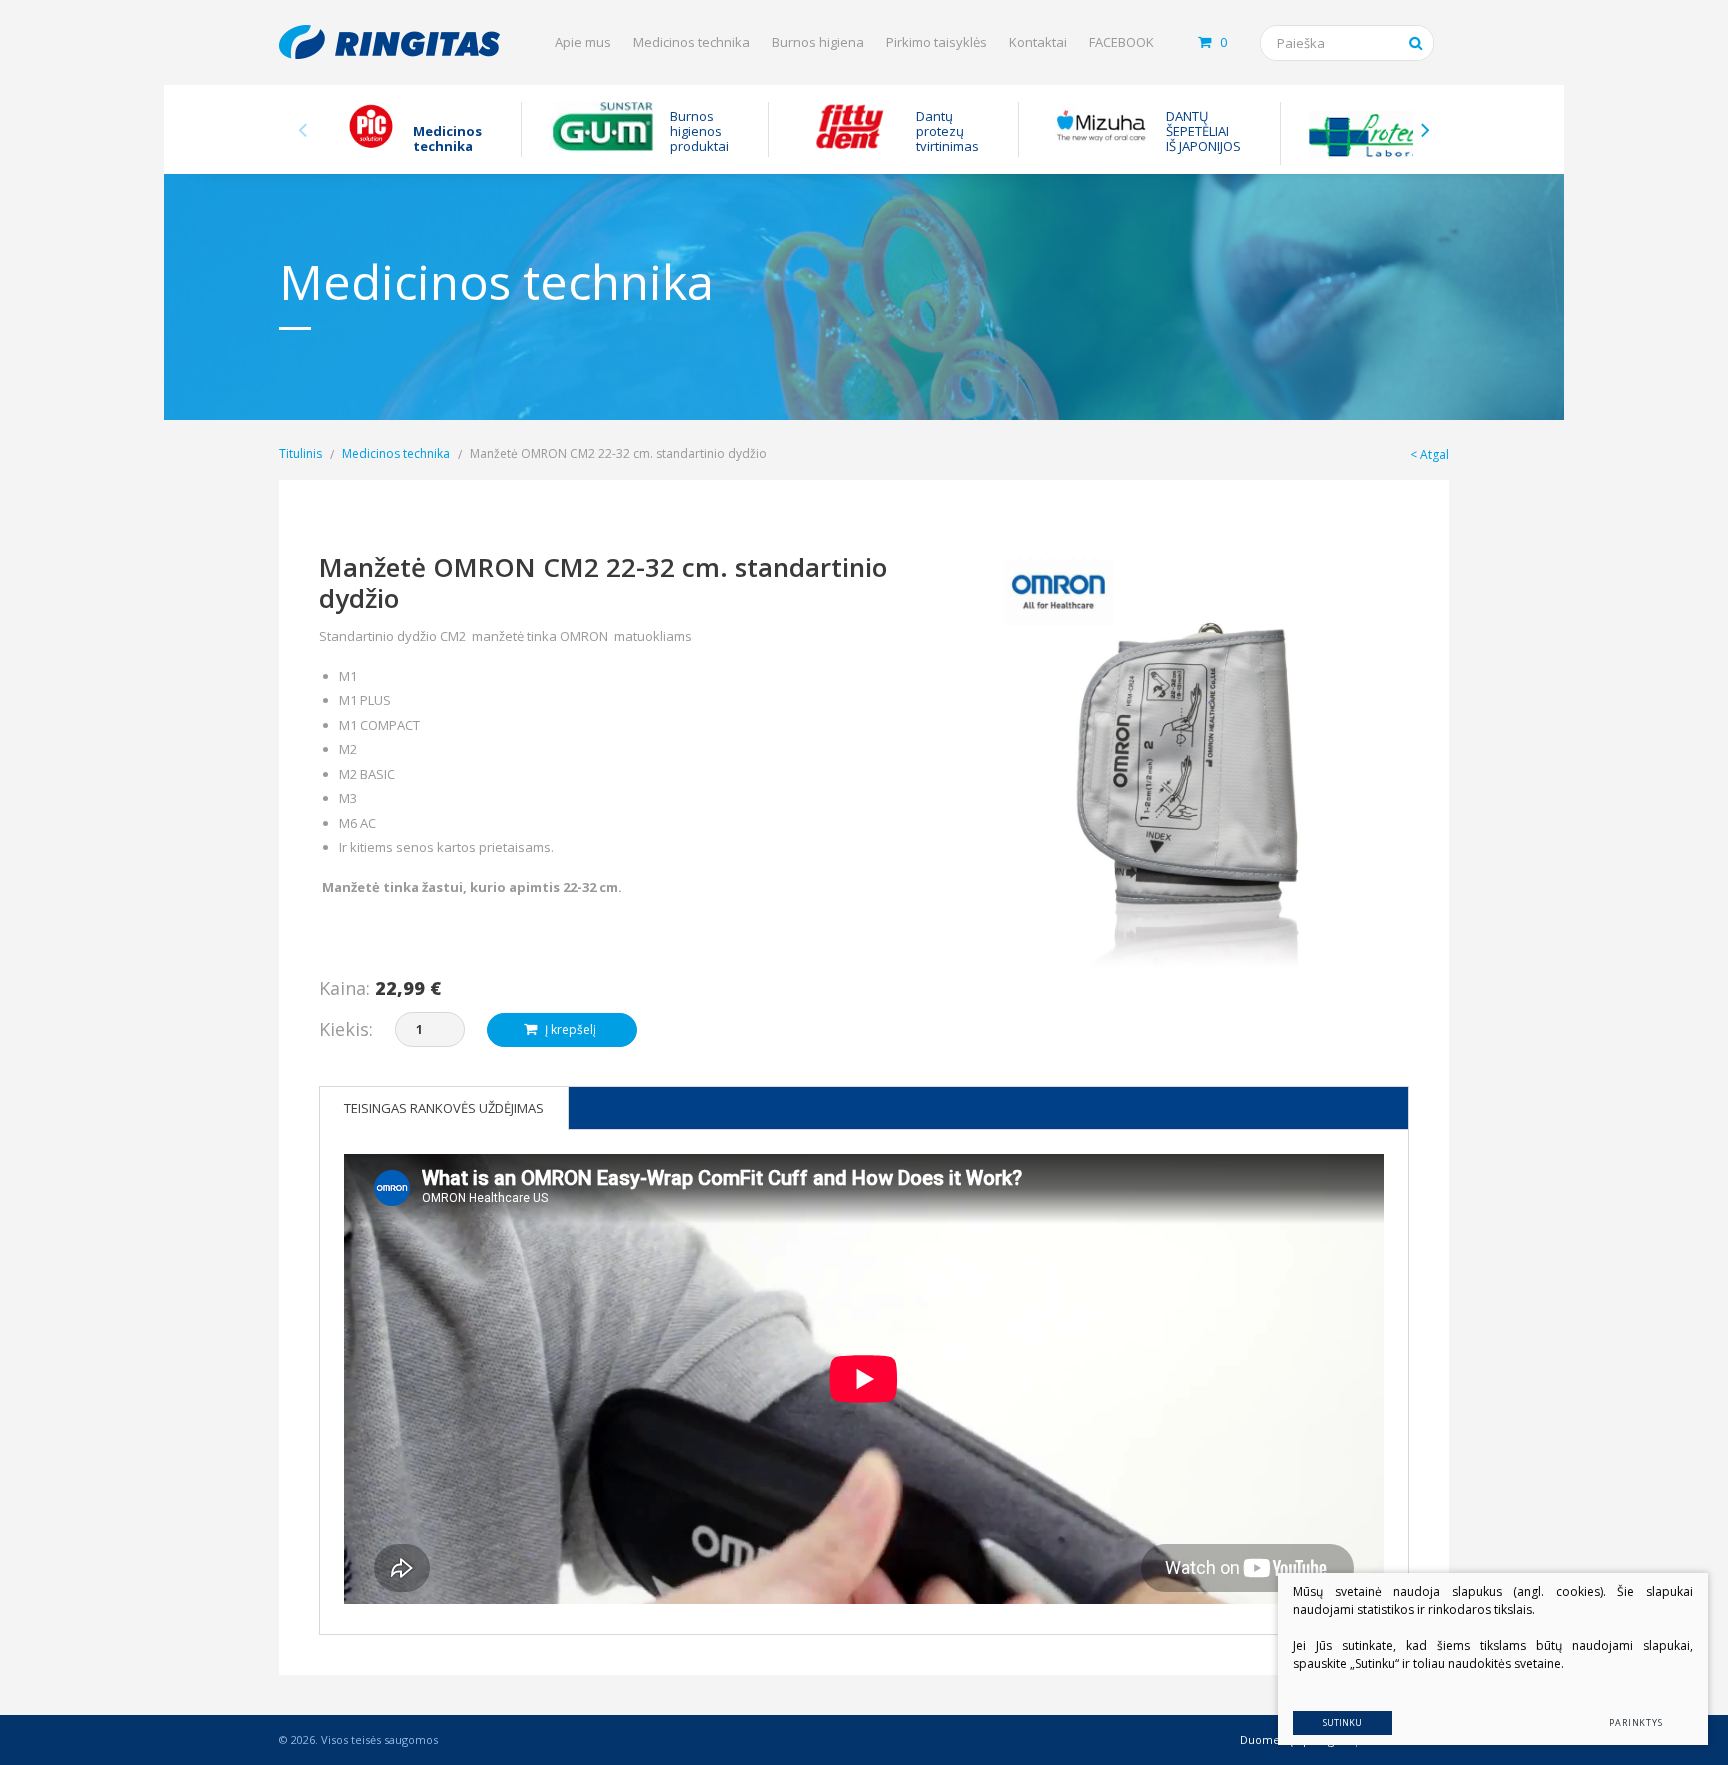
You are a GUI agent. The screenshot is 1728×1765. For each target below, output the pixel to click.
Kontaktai (1038, 42)
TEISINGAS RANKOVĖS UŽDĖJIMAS (444, 1108)
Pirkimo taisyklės (936, 42)
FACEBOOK (1121, 42)
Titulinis (300, 453)
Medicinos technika (691, 42)
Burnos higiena (818, 42)
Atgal (1434, 454)
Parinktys (1636, 1722)
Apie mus (583, 42)
